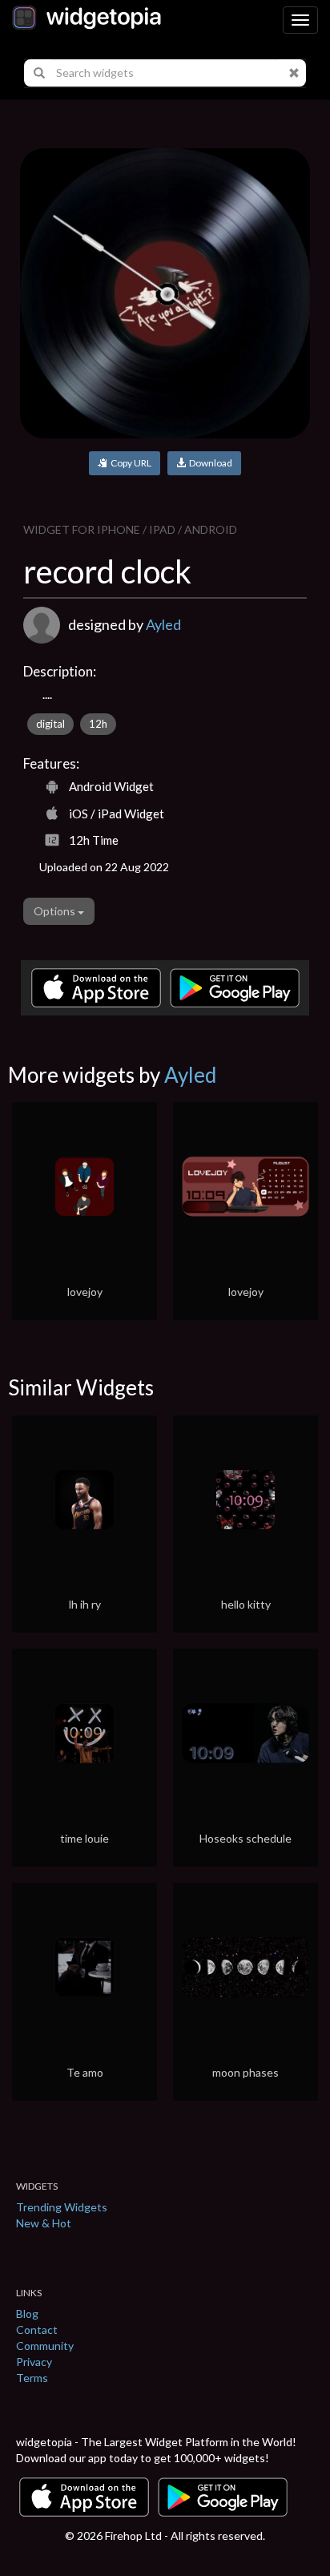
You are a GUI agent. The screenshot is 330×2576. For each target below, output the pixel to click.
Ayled (163, 624)
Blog (27, 2314)
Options (56, 911)
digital (50, 724)
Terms (32, 2378)
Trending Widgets (62, 2207)
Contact (37, 2330)
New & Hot (44, 2223)
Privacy (34, 2362)
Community (45, 2346)
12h (98, 724)
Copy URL (129, 463)
